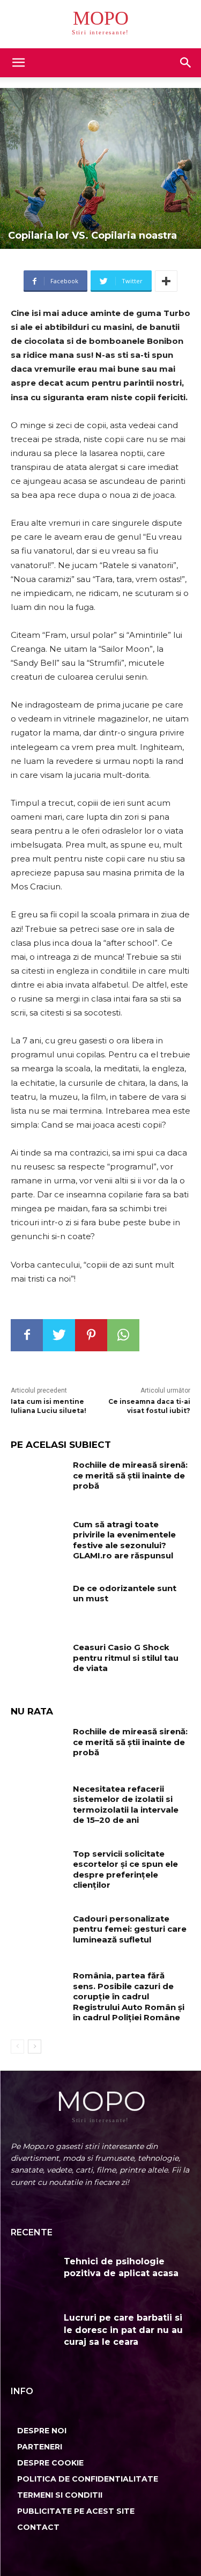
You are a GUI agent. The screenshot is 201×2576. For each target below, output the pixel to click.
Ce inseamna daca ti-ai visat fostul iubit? (149, 1406)
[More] (166, 281)
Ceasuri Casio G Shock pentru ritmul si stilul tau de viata (126, 1658)
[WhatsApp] (123, 1335)
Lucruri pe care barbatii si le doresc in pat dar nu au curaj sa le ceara (123, 2330)
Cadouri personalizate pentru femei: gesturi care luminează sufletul (130, 1929)
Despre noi (42, 2431)
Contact (38, 2527)
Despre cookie (50, 2463)
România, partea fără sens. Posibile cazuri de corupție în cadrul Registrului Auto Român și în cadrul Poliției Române (129, 1996)
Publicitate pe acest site (76, 2511)
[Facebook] (27, 1335)
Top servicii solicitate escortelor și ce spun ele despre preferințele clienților (125, 1870)
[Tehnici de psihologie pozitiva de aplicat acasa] (33, 2276)
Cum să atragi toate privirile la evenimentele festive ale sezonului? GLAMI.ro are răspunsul (124, 1540)
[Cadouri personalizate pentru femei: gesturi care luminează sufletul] (38, 1934)
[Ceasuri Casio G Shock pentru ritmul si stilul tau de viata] (38, 1663)
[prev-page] (17, 2047)
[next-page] (35, 2047)
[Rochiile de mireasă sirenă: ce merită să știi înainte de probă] (38, 1481)
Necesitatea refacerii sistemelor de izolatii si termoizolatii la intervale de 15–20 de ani (126, 1805)
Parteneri (40, 2447)
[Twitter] (59, 1335)
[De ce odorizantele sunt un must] (38, 1604)
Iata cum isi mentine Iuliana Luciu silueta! (49, 1406)
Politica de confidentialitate (88, 2479)
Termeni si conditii (60, 2495)
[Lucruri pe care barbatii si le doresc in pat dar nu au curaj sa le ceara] (33, 2333)
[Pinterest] (91, 1335)
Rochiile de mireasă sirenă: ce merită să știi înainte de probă (130, 1475)
